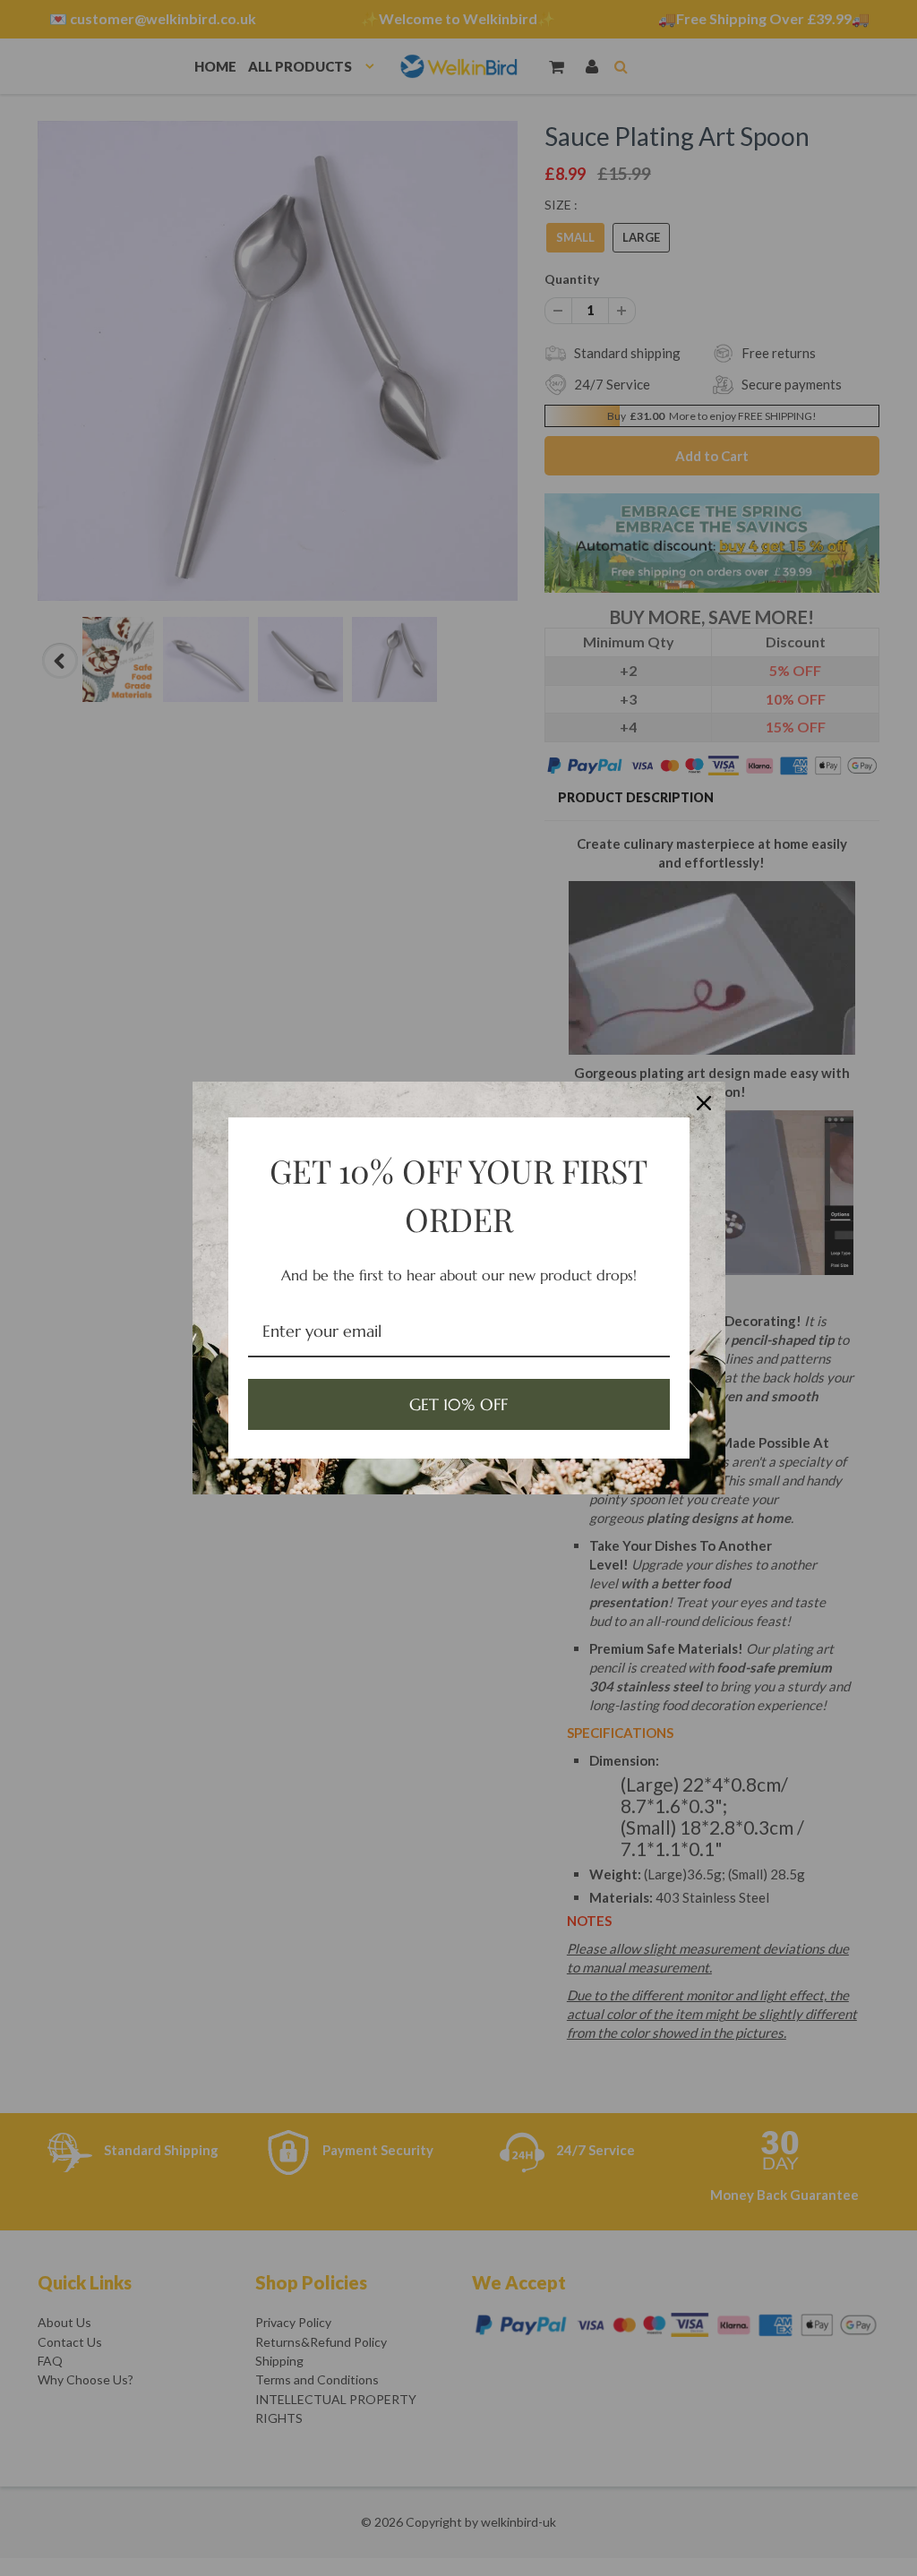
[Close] (704, 1103)
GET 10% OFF (458, 1404)
